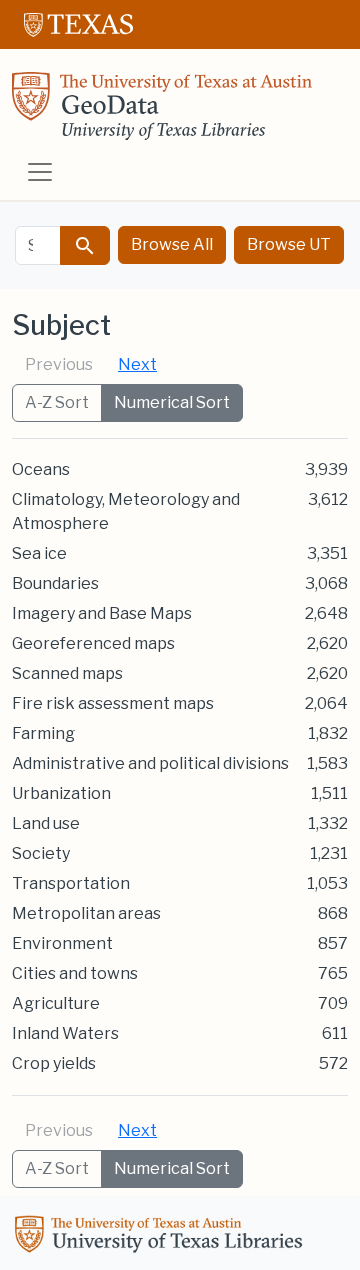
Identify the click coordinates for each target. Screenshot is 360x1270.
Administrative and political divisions (150, 763)
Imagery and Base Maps (102, 613)
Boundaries (55, 583)
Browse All (172, 244)
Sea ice (39, 553)
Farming (43, 733)
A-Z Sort (57, 402)
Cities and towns (75, 973)
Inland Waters (65, 1033)
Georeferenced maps (93, 643)
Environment (62, 943)
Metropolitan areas (86, 913)
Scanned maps (67, 673)
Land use (46, 823)
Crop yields (54, 1063)
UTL (162, 1237)
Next (137, 364)
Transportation (71, 883)
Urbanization (61, 793)
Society (41, 853)
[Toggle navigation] (40, 172)
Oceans (41, 469)
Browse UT (289, 244)
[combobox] (38, 245)
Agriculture (56, 1003)
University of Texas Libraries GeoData (162, 112)
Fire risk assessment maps (113, 703)
